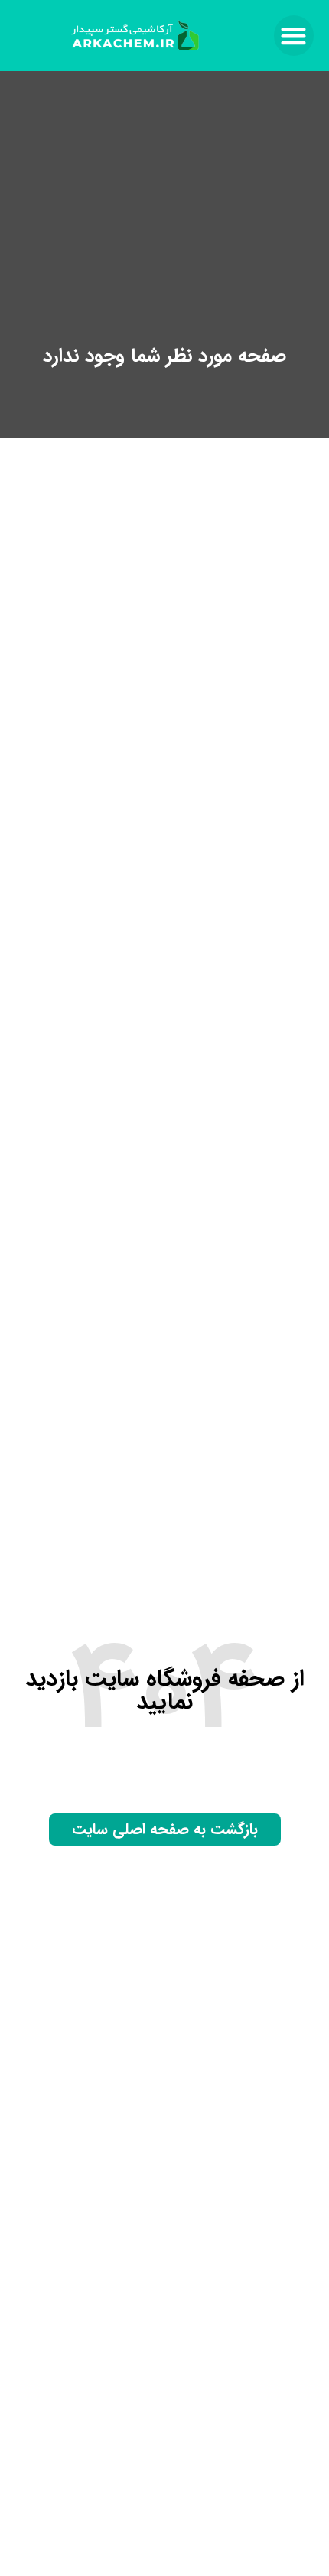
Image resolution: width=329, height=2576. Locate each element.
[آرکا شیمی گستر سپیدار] (136, 35)
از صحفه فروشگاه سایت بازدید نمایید (165, 1691)
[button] (294, 36)
